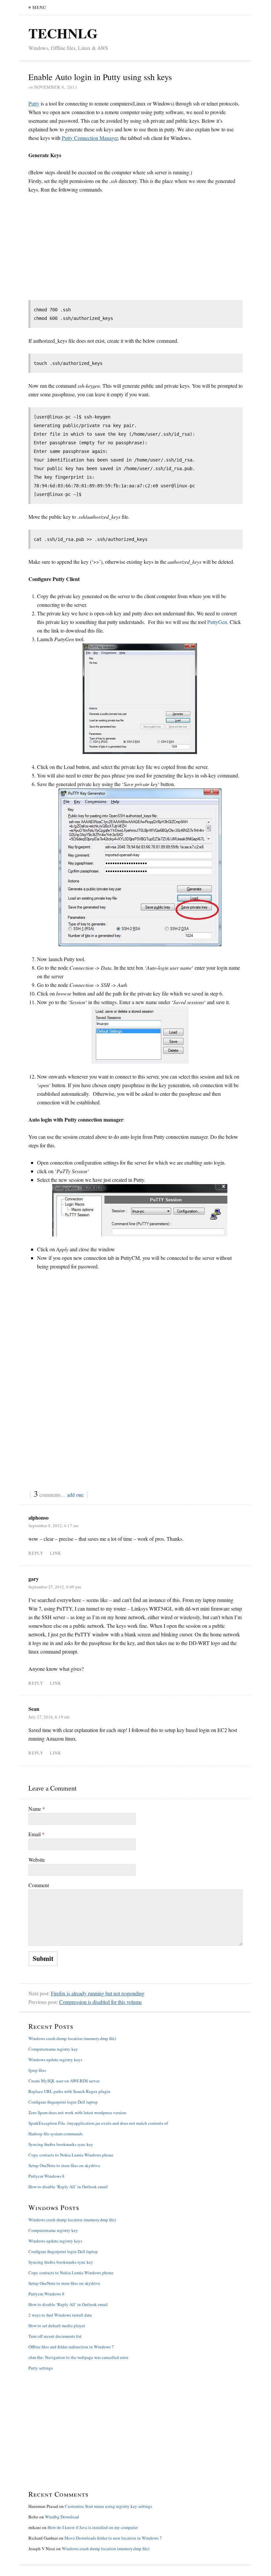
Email (37, 1834)
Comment (39, 1885)
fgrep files (37, 2070)
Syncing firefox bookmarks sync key (61, 2144)
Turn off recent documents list (55, 2336)
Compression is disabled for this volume (100, 2002)
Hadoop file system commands (56, 2134)
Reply (36, 1553)
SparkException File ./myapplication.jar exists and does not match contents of (98, 2123)
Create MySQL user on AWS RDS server (64, 2081)
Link (56, 1553)
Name (37, 1809)
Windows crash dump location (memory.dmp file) (72, 2038)
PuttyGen (217, 622)
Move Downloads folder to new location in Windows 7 (113, 2538)
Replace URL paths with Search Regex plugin (69, 2091)
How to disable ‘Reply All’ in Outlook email (68, 2187)
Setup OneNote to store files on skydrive (64, 2165)
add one (75, 1495)
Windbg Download (62, 2517)
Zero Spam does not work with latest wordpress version (77, 2112)
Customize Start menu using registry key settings (108, 2506)
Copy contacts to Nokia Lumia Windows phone (71, 2155)
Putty (34, 103)
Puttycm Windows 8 (46, 2176)
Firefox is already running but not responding (98, 1993)
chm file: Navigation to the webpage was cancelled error (78, 2357)
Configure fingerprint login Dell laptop (63, 2102)
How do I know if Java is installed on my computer (93, 2527)
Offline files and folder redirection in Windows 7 (71, 2347)
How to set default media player (57, 2326)
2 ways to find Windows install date (60, 2315)
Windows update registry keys (55, 2060)
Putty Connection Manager (90, 138)
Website (37, 1860)
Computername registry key (53, 2049)
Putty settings (41, 2368)
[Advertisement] (84, 249)
